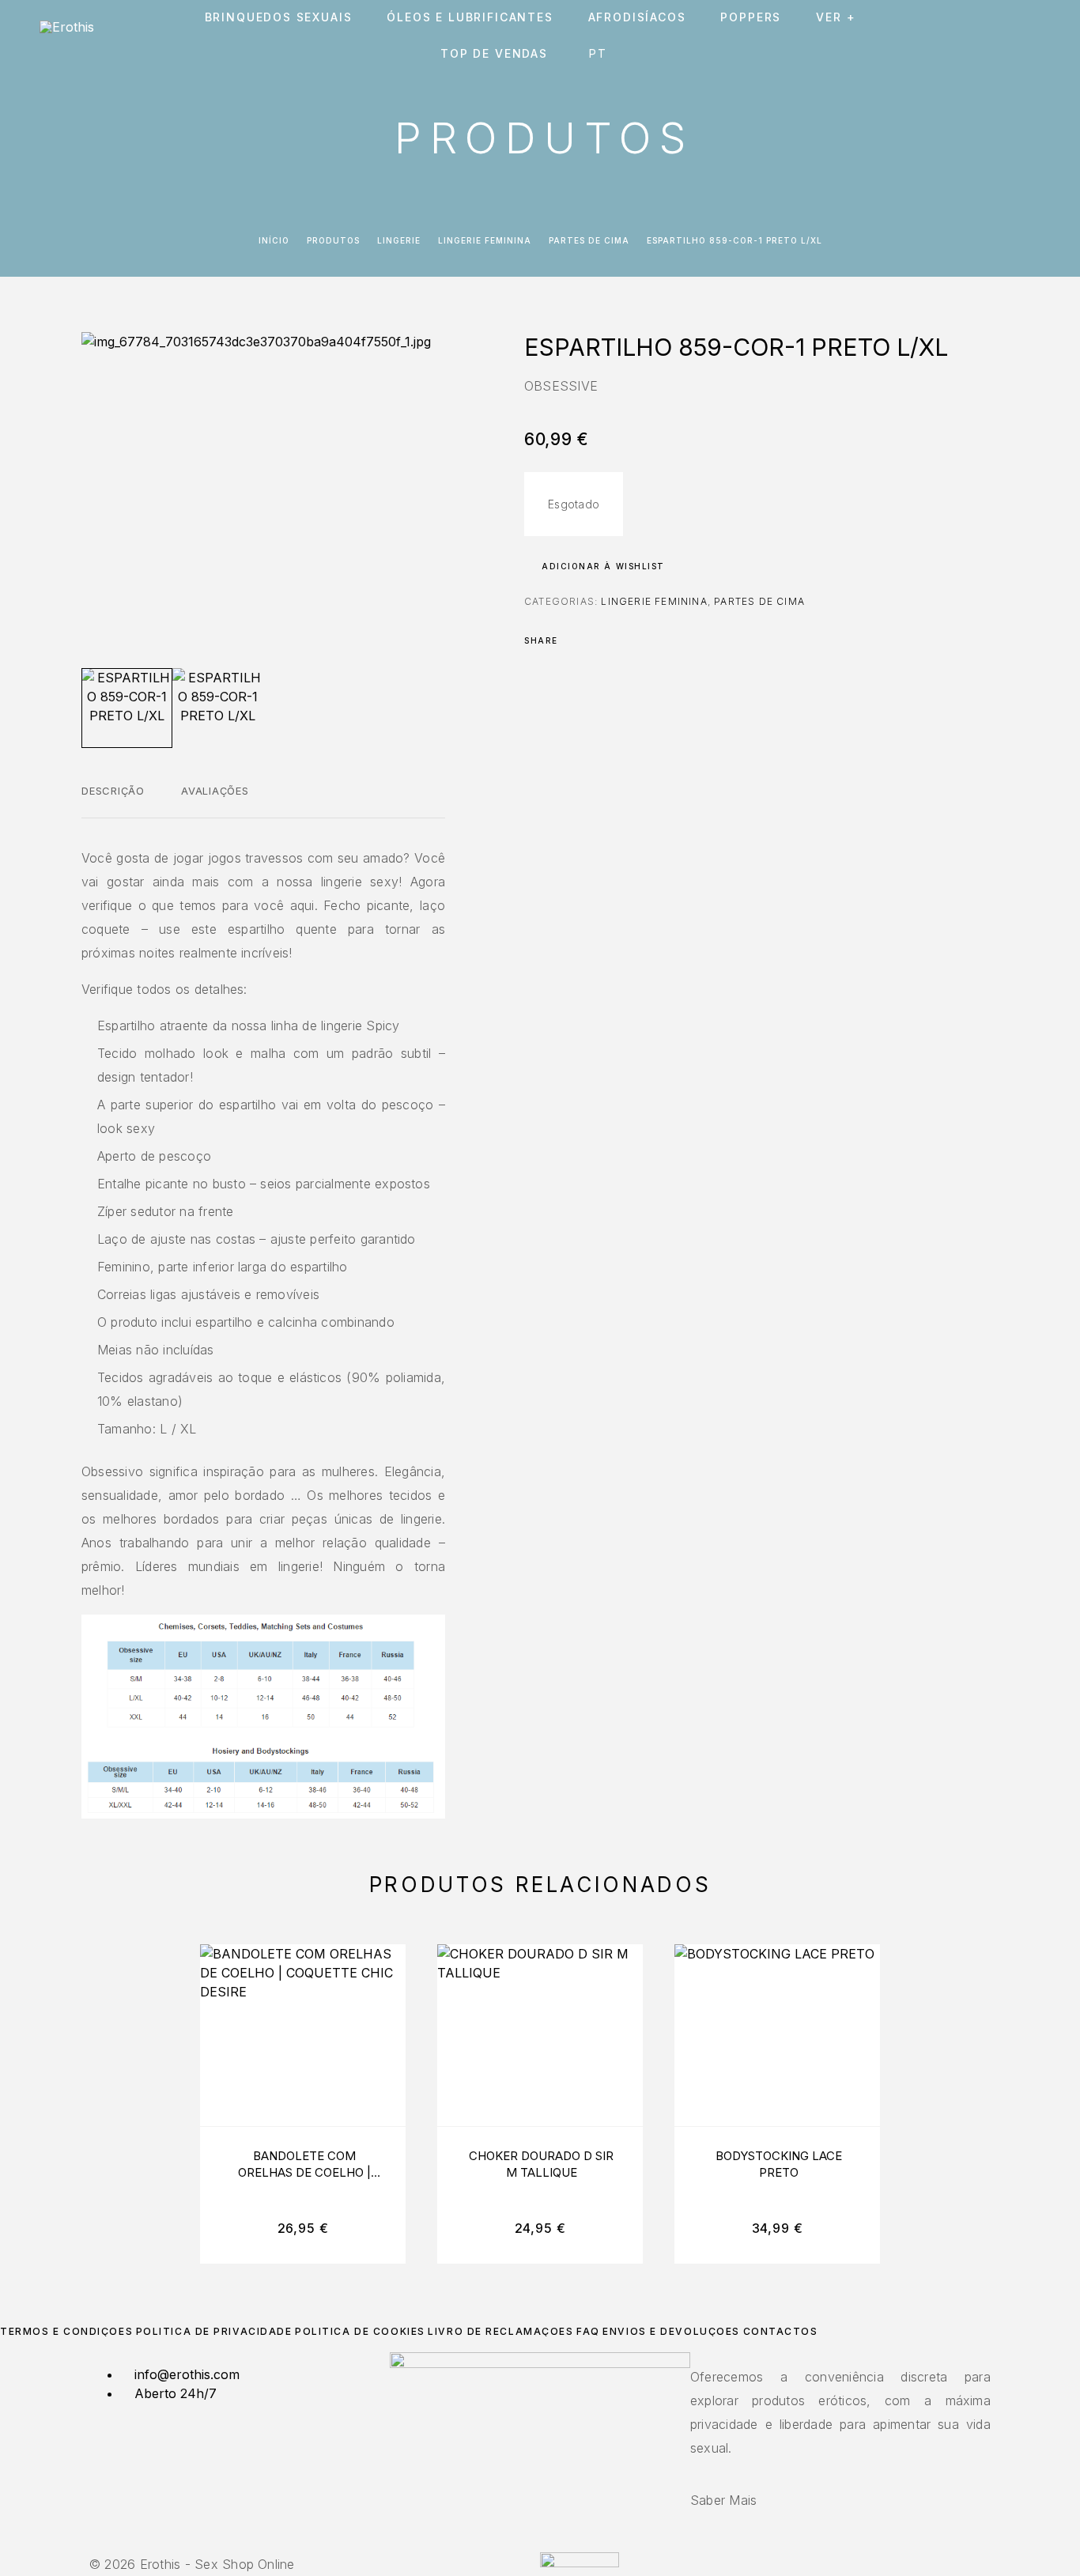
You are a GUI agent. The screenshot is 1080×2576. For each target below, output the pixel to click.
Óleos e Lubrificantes (470, 17)
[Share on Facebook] (575, 640)
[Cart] (1035, 35)
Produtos (333, 240)
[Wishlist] (999, 36)
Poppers (751, 17)
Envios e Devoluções (671, 2331)
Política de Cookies (360, 2331)
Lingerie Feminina (485, 240)
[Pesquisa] (928, 36)
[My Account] (963, 36)
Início (274, 240)
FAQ (588, 2331)
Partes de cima (589, 240)
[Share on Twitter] (595, 640)
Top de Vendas (494, 54)
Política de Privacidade (214, 2331)
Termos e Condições (66, 2331)
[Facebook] (531, 2543)
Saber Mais (723, 2500)
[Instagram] (540, 2543)
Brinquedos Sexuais (279, 17)
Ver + (836, 17)
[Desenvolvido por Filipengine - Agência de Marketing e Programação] (580, 2563)
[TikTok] (549, 2543)
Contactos (781, 2331)
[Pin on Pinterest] (616, 640)
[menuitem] (601, 54)
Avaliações (215, 791)
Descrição (113, 791)
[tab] (113, 801)
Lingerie (399, 240)
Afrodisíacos (637, 17)
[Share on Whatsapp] (636, 640)
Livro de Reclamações (500, 2331)
